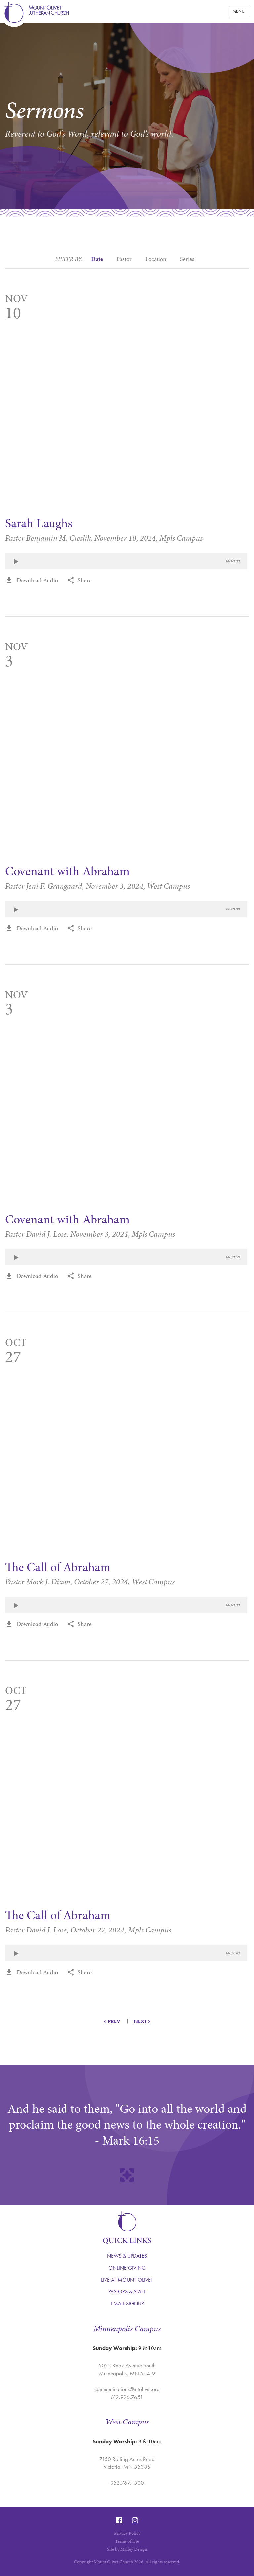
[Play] (16, 562)
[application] (126, 561)
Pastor (124, 261)
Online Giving (127, 2268)
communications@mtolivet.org (127, 2389)
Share (85, 580)
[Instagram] (135, 2520)
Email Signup (127, 2304)
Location (156, 261)
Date (97, 259)
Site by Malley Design (127, 2549)
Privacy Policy (127, 2533)
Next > (142, 2021)
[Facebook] (119, 2520)
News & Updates (127, 2256)
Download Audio (37, 580)
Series (187, 261)
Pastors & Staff (127, 2292)
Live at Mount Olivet (127, 2280)
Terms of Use (127, 2541)
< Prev (112, 2021)
